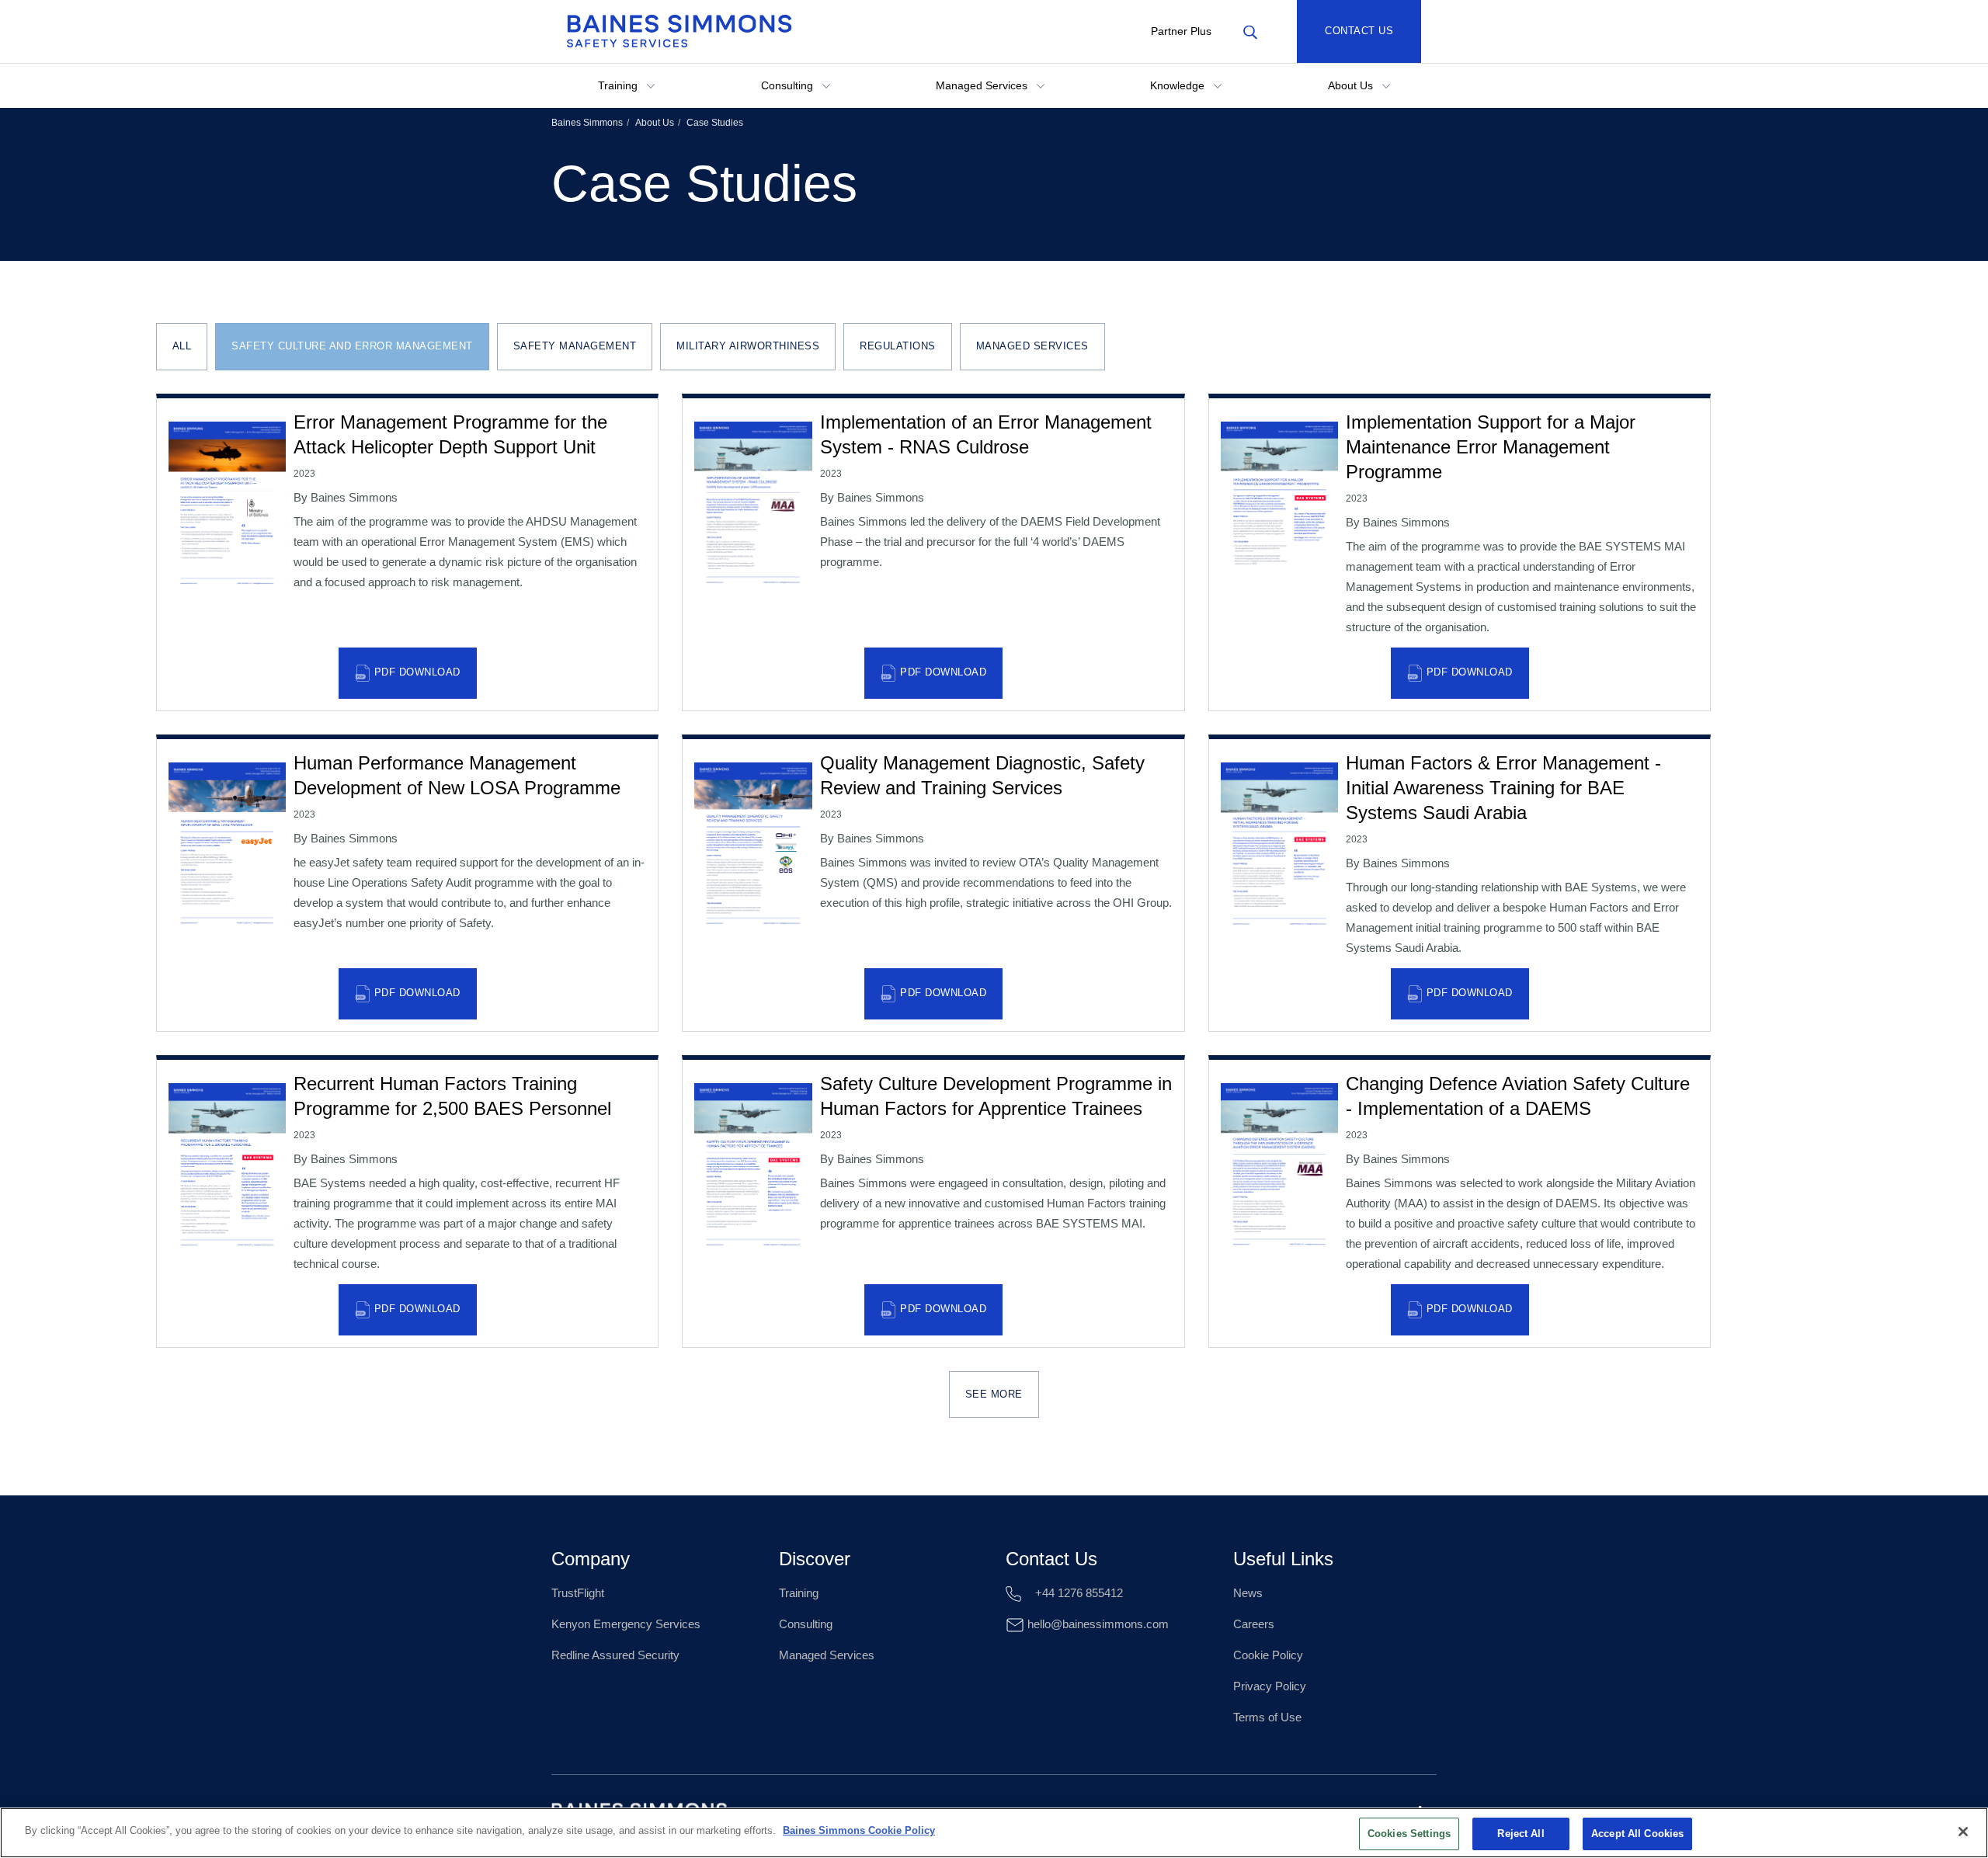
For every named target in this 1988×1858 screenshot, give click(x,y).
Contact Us (1359, 31)
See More (994, 1394)
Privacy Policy (1270, 1686)
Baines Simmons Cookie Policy (859, 1830)
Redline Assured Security (615, 1655)
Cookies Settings (1409, 1834)
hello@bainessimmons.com (1097, 1624)
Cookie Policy (1268, 1655)
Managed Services (983, 85)
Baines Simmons (587, 123)
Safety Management (575, 346)
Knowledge (1179, 85)
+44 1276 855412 (1077, 1593)
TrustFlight (578, 1593)
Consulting (789, 85)
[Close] (1963, 1832)
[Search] (1250, 31)
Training (619, 85)
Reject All (1521, 1834)
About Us (1352, 85)
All (182, 346)
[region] (994, 1833)
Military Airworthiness (748, 346)
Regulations (898, 346)
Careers (1254, 1624)
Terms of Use (1267, 1717)
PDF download (417, 672)
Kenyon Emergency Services (626, 1624)
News (1248, 1593)
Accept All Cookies (1637, 1834)
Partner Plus (1181, 31)
